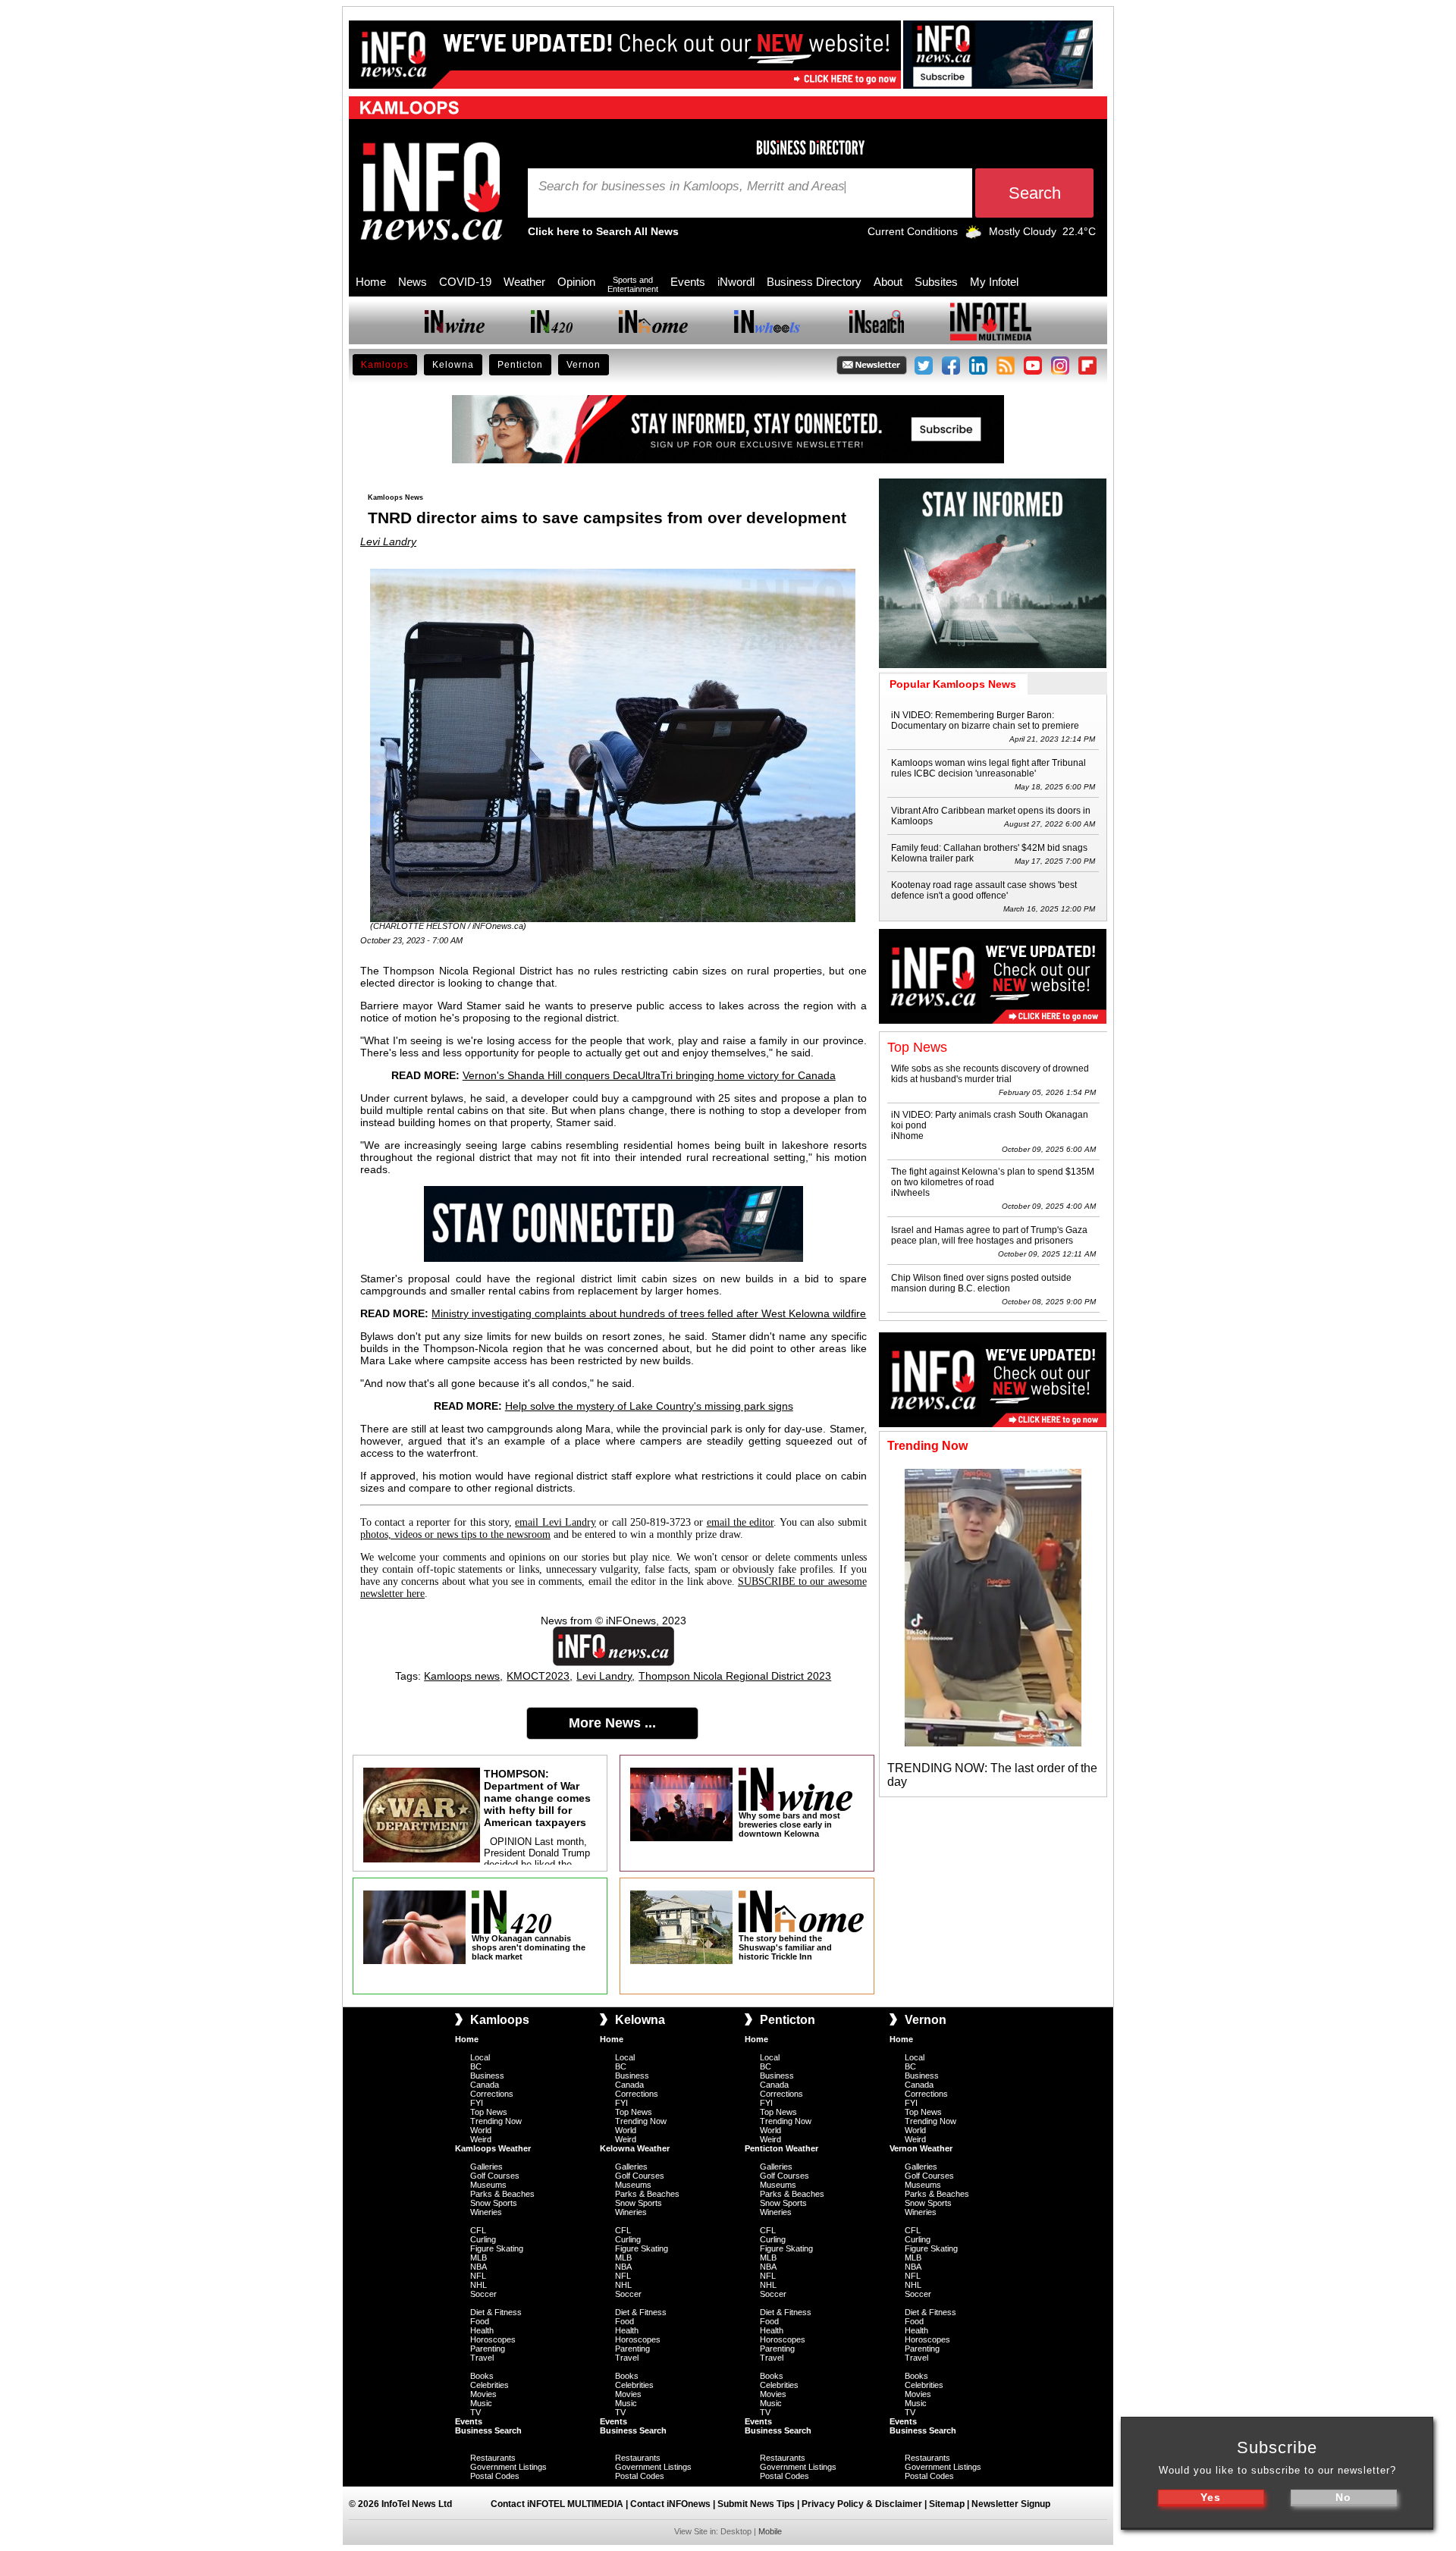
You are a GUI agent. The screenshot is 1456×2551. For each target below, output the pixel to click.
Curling (483, 2239)
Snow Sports (494, 2203)
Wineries (486, 2212)
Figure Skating (497, 2248)
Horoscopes (493, 2339)
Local (480, 2057)
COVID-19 (465, 282)
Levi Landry (388, 541)
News (413, 282)
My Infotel (994, 282)
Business (487, 2076)
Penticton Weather (781, 2148)
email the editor (741, 1522)
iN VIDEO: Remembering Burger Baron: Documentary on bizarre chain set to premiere (985, 720)
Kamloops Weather (493, 2148)
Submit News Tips (756, 2504)
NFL (478, 2276)
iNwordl (736, 282)
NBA (479, 2267)
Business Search (488, 2430)
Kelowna (453, 365)
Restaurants (493, 2458)
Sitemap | (950, 2504)
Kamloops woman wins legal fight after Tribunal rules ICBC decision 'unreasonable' (988, 768)
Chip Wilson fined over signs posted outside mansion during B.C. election (981, 1283)
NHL (479, 2285)
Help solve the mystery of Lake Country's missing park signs (649, 1406)
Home (371, 282)
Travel (482, 2358)
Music (481, 2403)
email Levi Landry (555, 1522)
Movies (483, 2394)
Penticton (520, 365)
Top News (489, 2112)
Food (480, 2321)
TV (475, 2412)
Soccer (483, 2294)
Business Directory (814, 282)
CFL (478, 2230)
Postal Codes (495, 2476)
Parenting (488, 2349)
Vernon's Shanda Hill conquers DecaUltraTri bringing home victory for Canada (649, 1075)
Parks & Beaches (502, 2194)
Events (688, 282)
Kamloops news (462, 1676)
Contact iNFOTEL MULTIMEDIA (557, 2504)
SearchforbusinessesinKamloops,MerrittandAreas (692, 187)
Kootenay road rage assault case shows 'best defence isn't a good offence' (984, 890)
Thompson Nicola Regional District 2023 (735, 1676)
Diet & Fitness (496, 2312)
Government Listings (508, 2467)
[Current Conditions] (973, 235)
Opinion (576, 282)
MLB (479, 2258)
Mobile (770, 2531)
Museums (488, 2185)
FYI (477, 2103)
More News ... (612, 1723)
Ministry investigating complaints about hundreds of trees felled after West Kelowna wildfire (649, 1313)
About (888, 282)
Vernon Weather (921, 2148)
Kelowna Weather (635, 2148)
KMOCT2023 (538, 1676)
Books (482, 2376)
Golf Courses (495, 2176)
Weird (481, 2139)
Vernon (584, 365)
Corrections (492, 2094)
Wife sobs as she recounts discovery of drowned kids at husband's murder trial (990, 1074)
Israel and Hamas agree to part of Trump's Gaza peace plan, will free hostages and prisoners (989, 1235)
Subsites (936, 282)
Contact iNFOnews (670, 2504)
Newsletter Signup (1011, 2504)
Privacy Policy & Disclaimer (862, 2504)
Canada (485, 2085)
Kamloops (385, 365)
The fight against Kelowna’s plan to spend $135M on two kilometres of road (993, 1177)
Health (482, 2330)
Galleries (486, 2167)
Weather (524, 282)
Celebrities (490, 2385)
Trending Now (496, 2121)
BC (476, 2066)
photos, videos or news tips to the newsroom (455, 1534)
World (481, 2130)
